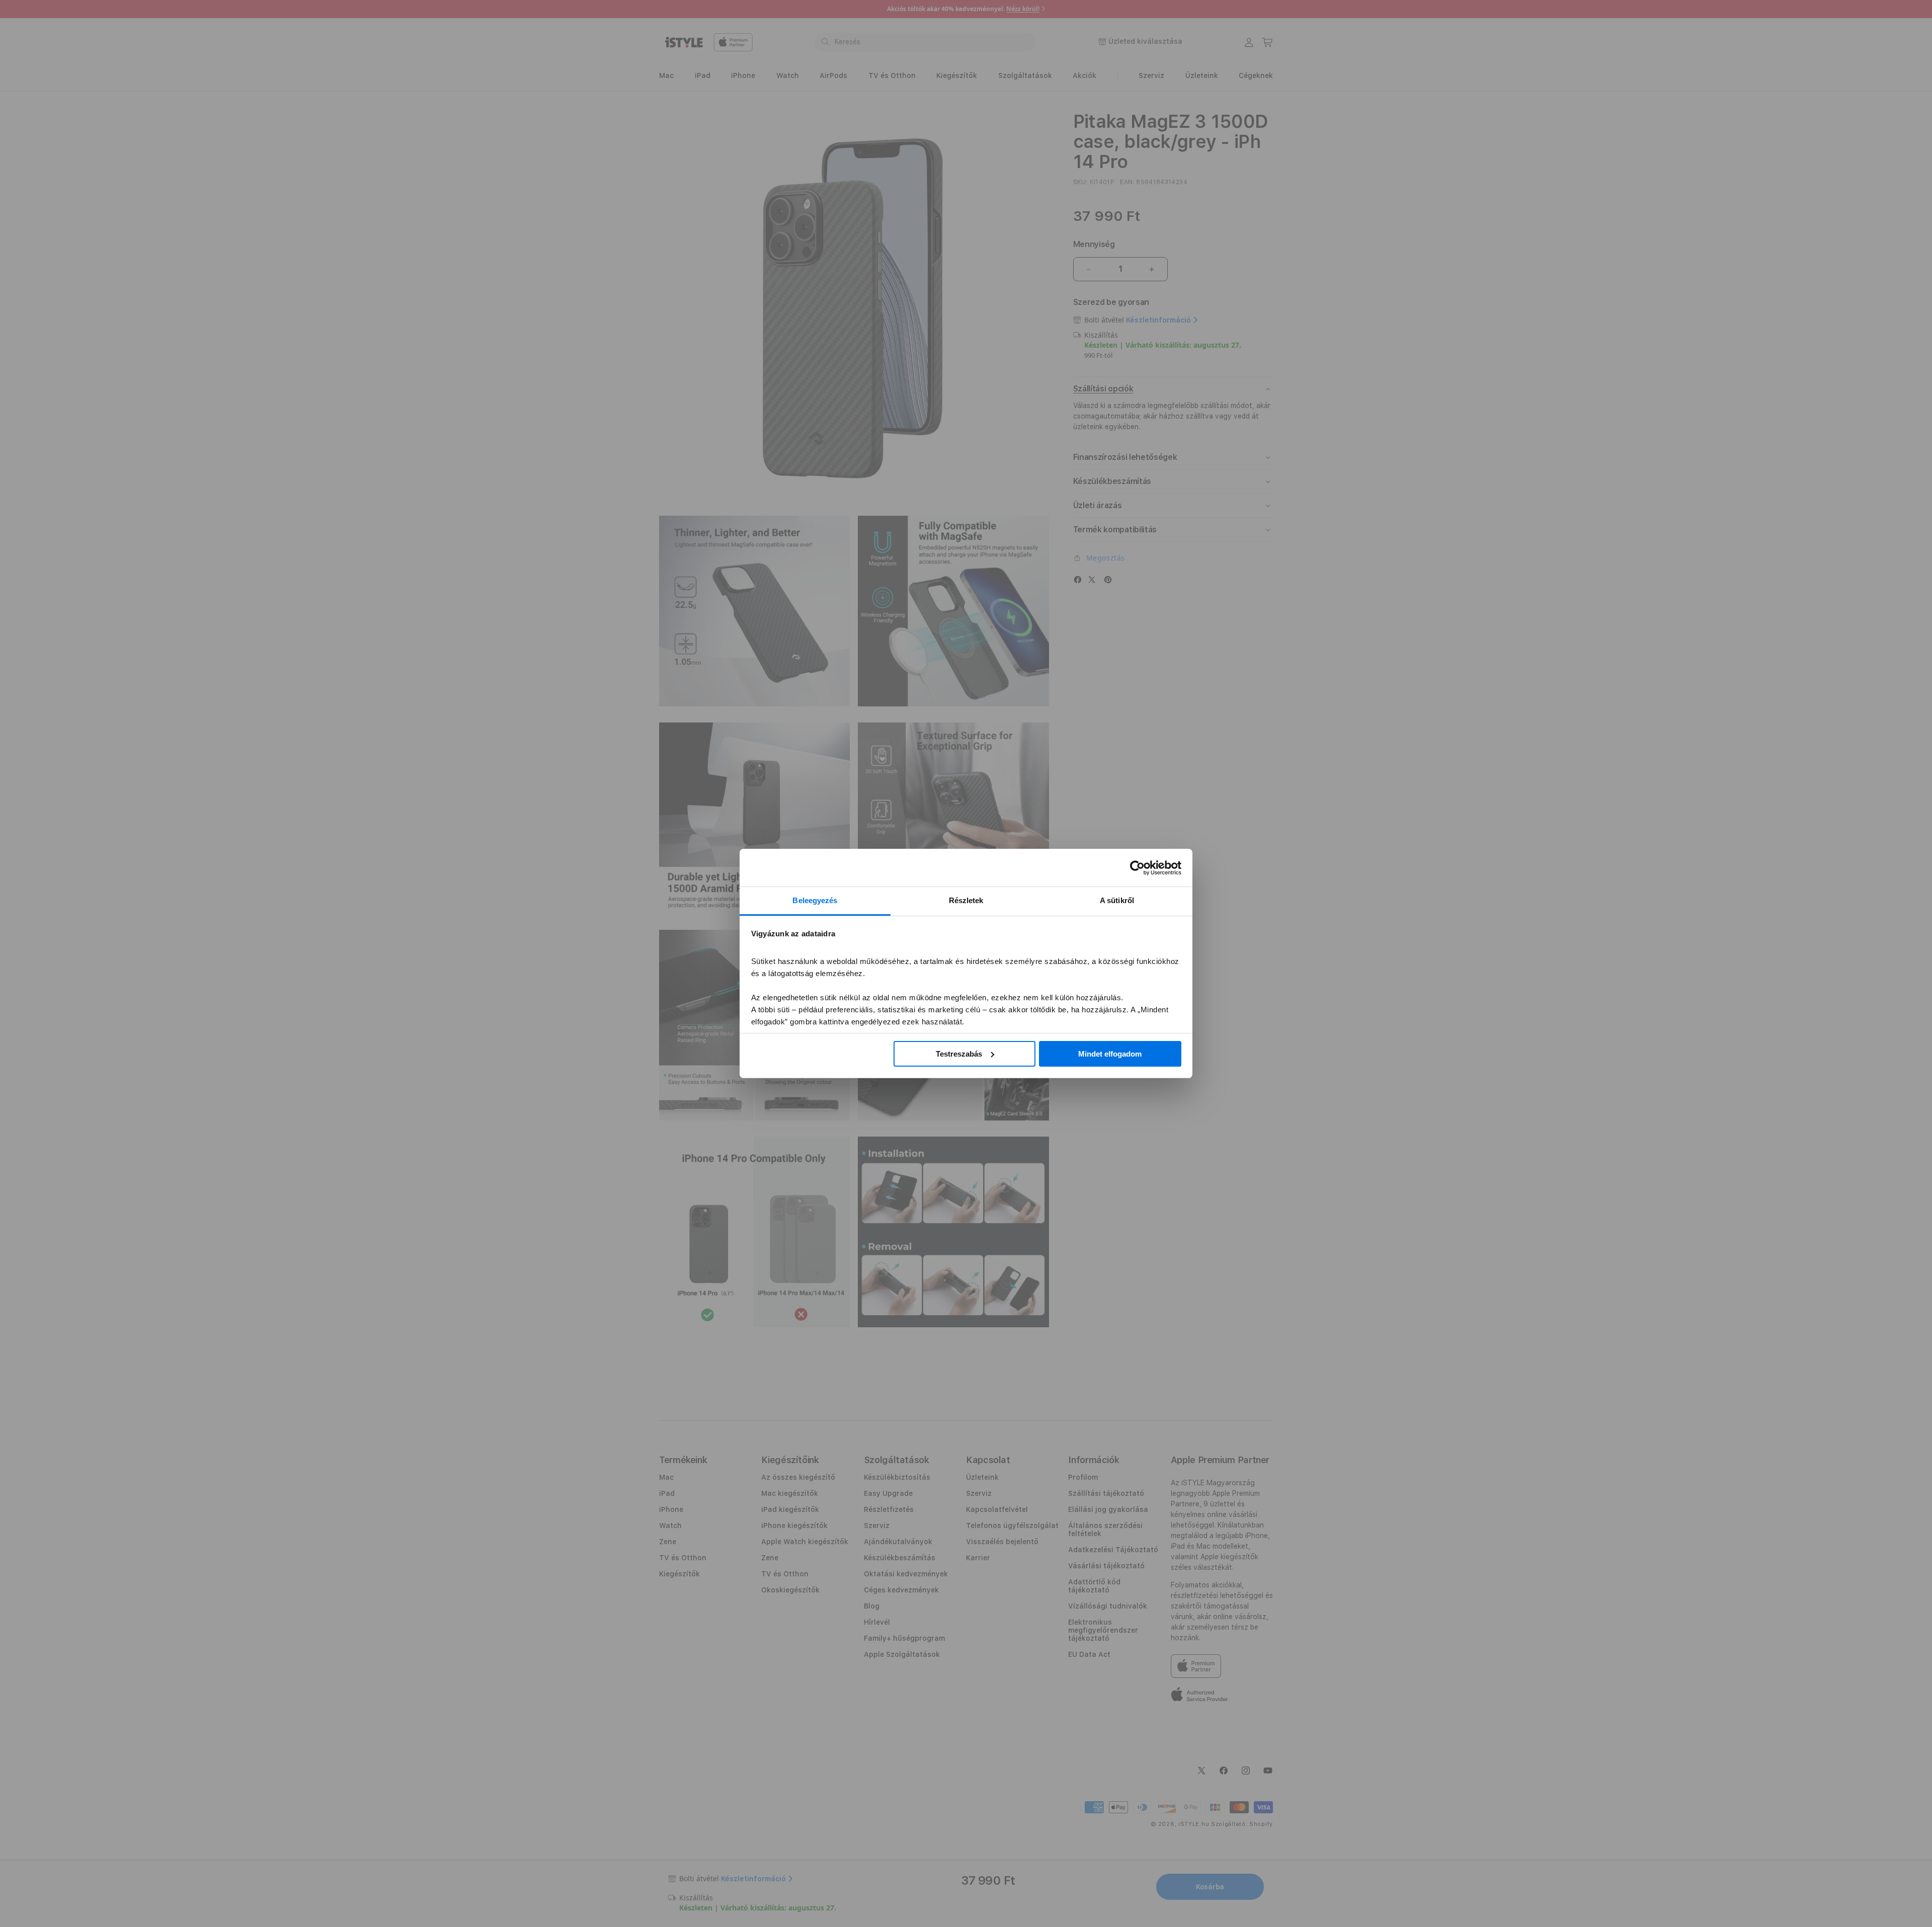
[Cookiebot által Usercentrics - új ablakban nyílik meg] (1137, 868)
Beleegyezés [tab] (815, 900)
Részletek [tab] (966, 900)
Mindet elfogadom (1110, 1054)
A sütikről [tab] (1117, 900)
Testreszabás (959, 1054)
